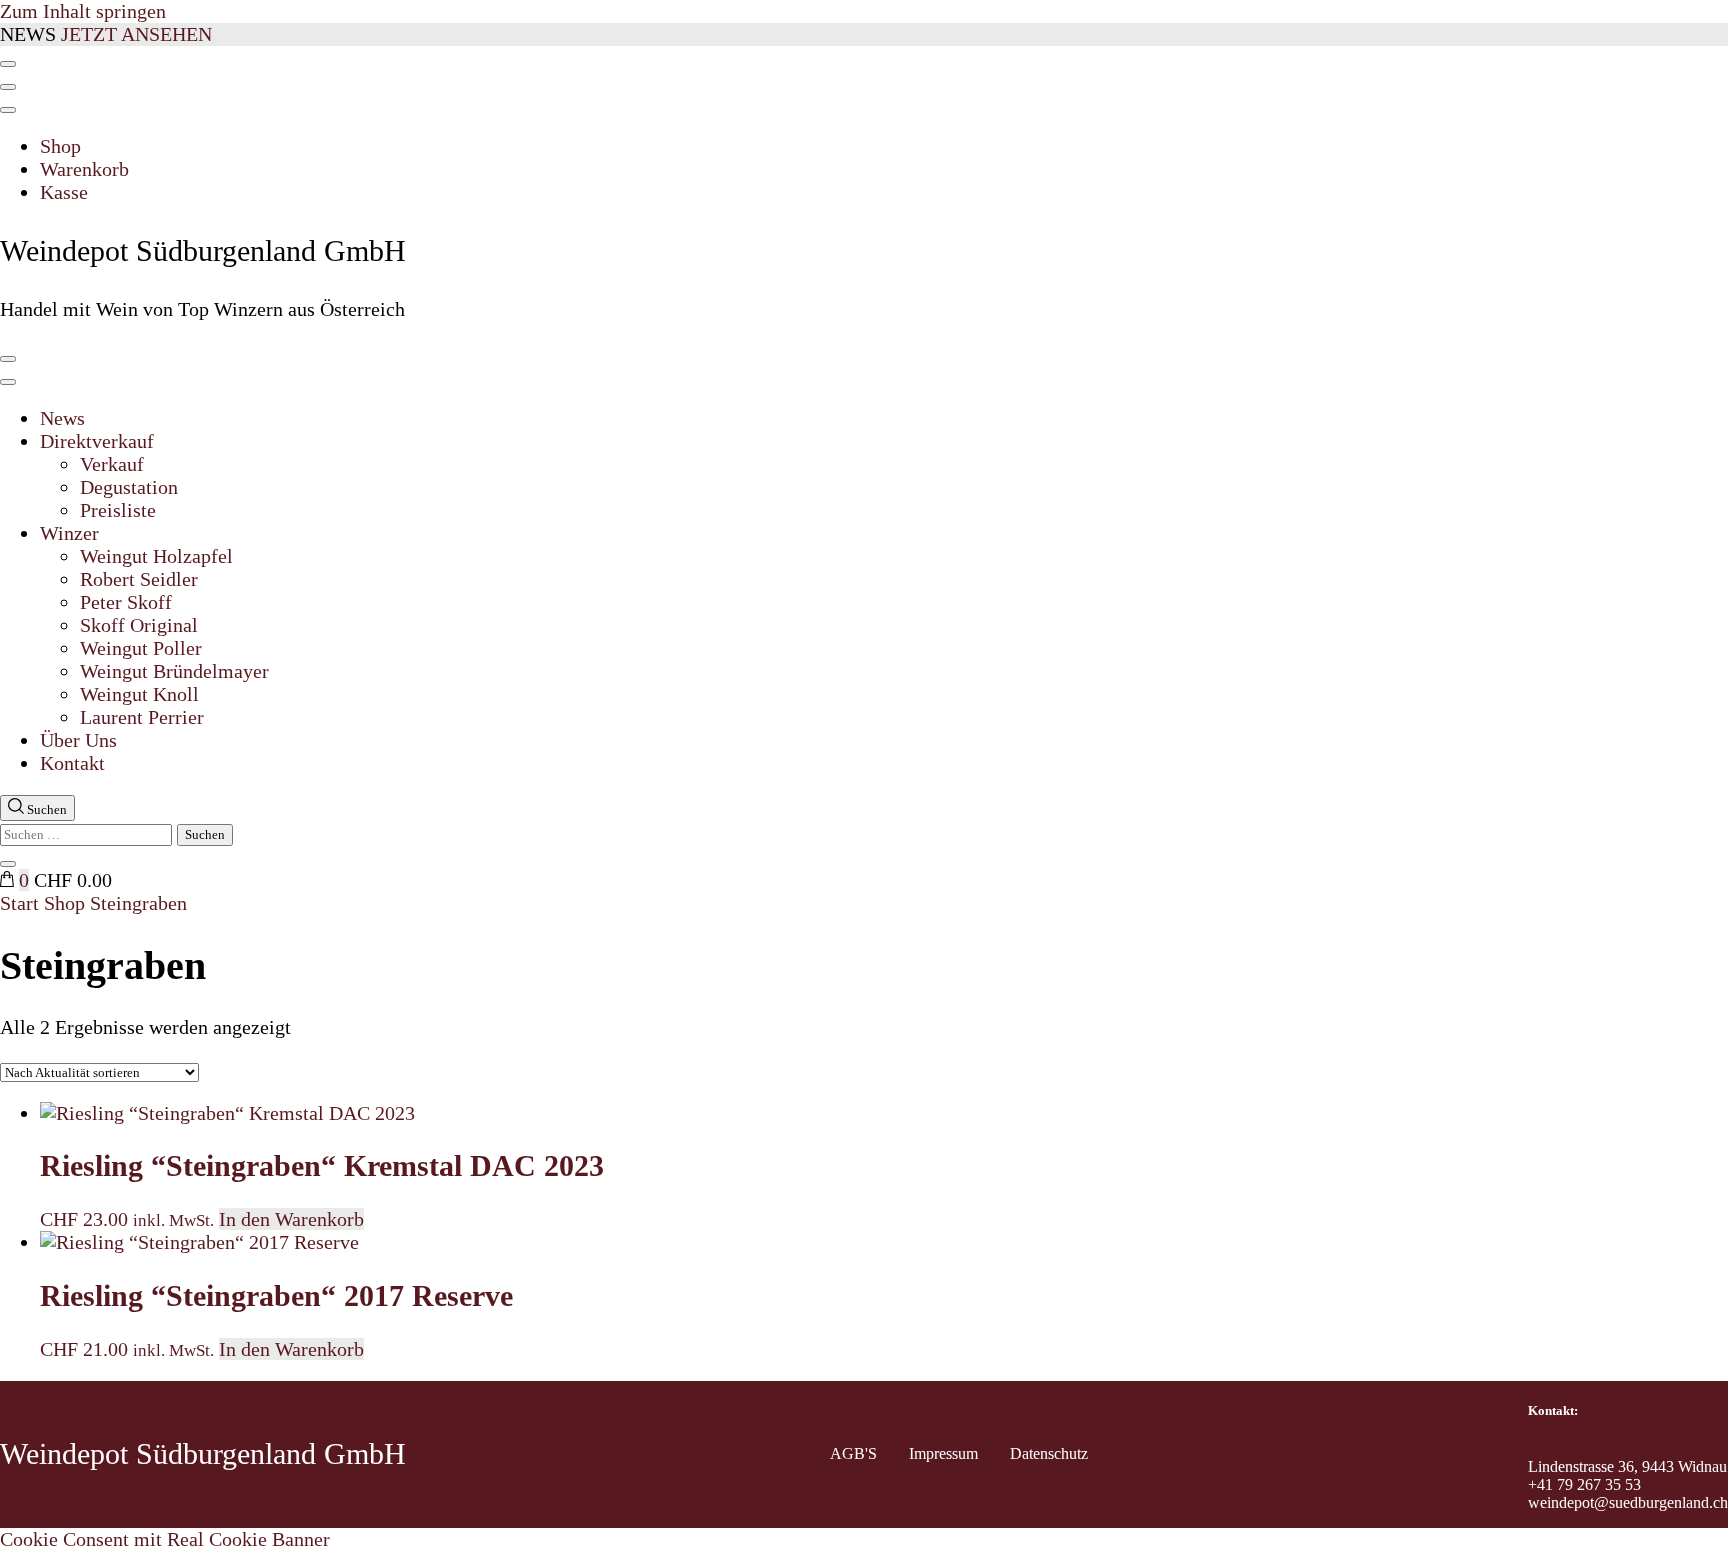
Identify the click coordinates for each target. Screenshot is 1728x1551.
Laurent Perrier (142, 717)
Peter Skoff (126, 602)
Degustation (129, 487)
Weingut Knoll (139, 694)
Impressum (943, 1453)
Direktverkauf (97, 441)
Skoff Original (139, 625)
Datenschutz (1049, 1453)
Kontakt (72, 763)
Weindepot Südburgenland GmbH (203, 250)
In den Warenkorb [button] (291, 1219)
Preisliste (118, 510)
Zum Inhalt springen (83, 11)
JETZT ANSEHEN (136, 34)
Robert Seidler (139, 579)
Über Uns (78, 740)
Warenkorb (84, 169)
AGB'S (853, 1453)
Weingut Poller (141, 648)
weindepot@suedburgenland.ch (1628, 1502)
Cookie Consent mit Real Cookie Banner (165, 1539)
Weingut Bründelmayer (174, 671)
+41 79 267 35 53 (1584, 1484)
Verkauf (112, 464)
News (62, 418)
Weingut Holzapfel (156, 556)
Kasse (64, 192)
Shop (60, 146)
